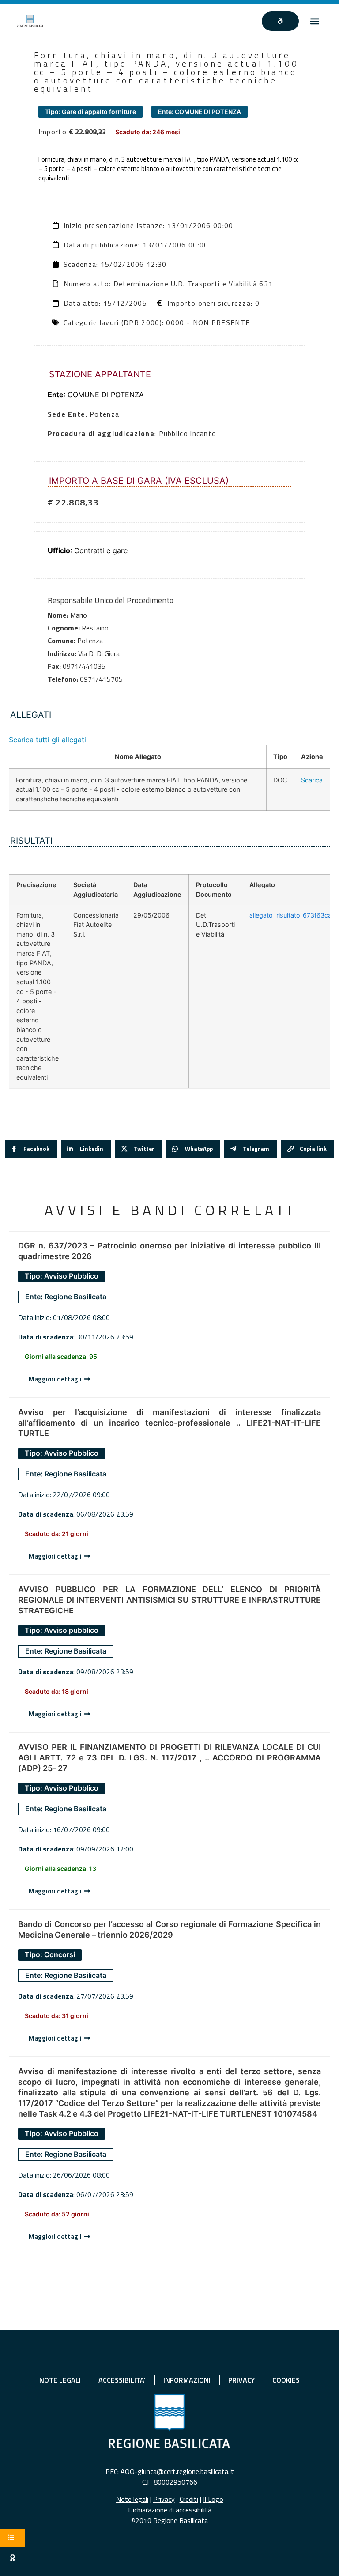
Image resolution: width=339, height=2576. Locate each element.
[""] (280, 21)
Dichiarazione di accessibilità (170, 2510)
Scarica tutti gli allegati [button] (47, 740)
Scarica (312, 780)
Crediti (189, 2499)
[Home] (30, 21)
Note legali (132, 2499)
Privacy (164, 2499)
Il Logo (213, 2499)
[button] (315, 21)
